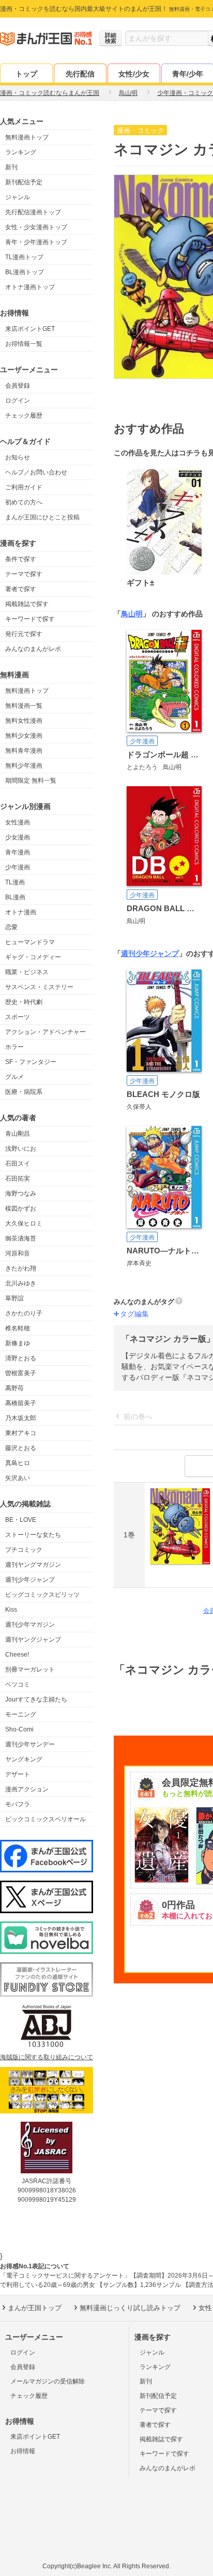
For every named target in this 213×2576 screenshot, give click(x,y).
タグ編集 (134, 1314)
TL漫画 (15, 882)
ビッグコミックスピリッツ (42, 1595)
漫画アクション (27, 1789)
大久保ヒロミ (24, 1223)
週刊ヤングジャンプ (33, 1640)
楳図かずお (21, 1209)
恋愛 (11, 927)
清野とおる (21, 1358)
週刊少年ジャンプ (30, 1580)
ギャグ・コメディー (33, 957)
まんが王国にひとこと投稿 (42, 517)
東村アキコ (21, 1433)
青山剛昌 (18, 1134)
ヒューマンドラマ (30, 942)
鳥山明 (132, 614)
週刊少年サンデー (30, 1744)
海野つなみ (21, 1194)
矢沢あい (18, 1478)
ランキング (21, 152)
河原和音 (18, 1253)
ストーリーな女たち (33, 1535)
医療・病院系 (24, 1092)
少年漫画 (18, 867)
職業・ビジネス (27, 972)
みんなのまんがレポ (33, 649)
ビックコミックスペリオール (45, 1819)
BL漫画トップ (25, 272)
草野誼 (14, 1298)
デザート (18, 1774)
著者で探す (21, 589)
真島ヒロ (18, 1463)
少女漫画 (18, 837)
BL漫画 (15, 897)
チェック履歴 (24, 416)
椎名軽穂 (18, 1328)
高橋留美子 (21, 1403)
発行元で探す (24, 634)
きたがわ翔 (21, 1268)
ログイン (18, 401)
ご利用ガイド (24, 487)
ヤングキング (24, 1759)
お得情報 (23, 2451)
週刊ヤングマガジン (33, 1565)
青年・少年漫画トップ (36, 242)
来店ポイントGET (30, 329)
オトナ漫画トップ (30, 287)
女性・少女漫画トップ (36, 227)
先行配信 (80, 74)
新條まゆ (18, 1343)
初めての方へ (24, 502)
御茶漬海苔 (21, 1238)
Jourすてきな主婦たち (36, 1699)
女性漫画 (18, 822)
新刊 (11, 167)
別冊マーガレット (30, 1669)
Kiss (11, 1610)
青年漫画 (18, 852)
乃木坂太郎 (21, 1418)
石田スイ (18, 1164)
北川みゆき (21, 1283)
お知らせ (18, 457)
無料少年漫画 (24, 766)
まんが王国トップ (35, 2308)
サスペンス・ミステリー (39, 987)
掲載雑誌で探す (27, 604)
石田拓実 (18, 1179)
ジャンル (18, 197)
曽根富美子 (21, 1373)
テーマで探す (24, 574)
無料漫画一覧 (24, 706)
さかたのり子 (24, 1313)
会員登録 (18, 386)
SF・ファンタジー (31, 1062)
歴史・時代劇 (24, 1002)
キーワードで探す (30, 619)
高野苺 (14, 1388)
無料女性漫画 (24, 721)
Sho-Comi (19, 1729)
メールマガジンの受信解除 (48, 2381)
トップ (26, 74)
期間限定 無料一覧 (31, 781)
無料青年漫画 (24, 751)
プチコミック (24, 1550)
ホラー (14, 1047)
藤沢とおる (21, 1448)
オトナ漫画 (21, 912)
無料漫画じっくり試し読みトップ (130, 2308)
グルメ (14, 1077)
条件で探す (21, 559)
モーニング (21, 1714)
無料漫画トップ (27, 137)
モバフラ (18, 1804)
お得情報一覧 (24, 344)
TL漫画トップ (24, 257)
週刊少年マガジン (30, 1625)
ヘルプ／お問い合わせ (36, 472)
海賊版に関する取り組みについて (47, 2057)
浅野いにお (21, 1149)
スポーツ (18, 1017)
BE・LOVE (21, 1520)
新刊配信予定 (24, 182)
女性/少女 (134, 74)
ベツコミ (18, 1684)
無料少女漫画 (24, 736)
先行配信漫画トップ (33, 212)
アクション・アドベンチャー (45, 1032)
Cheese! (17, 1655)
